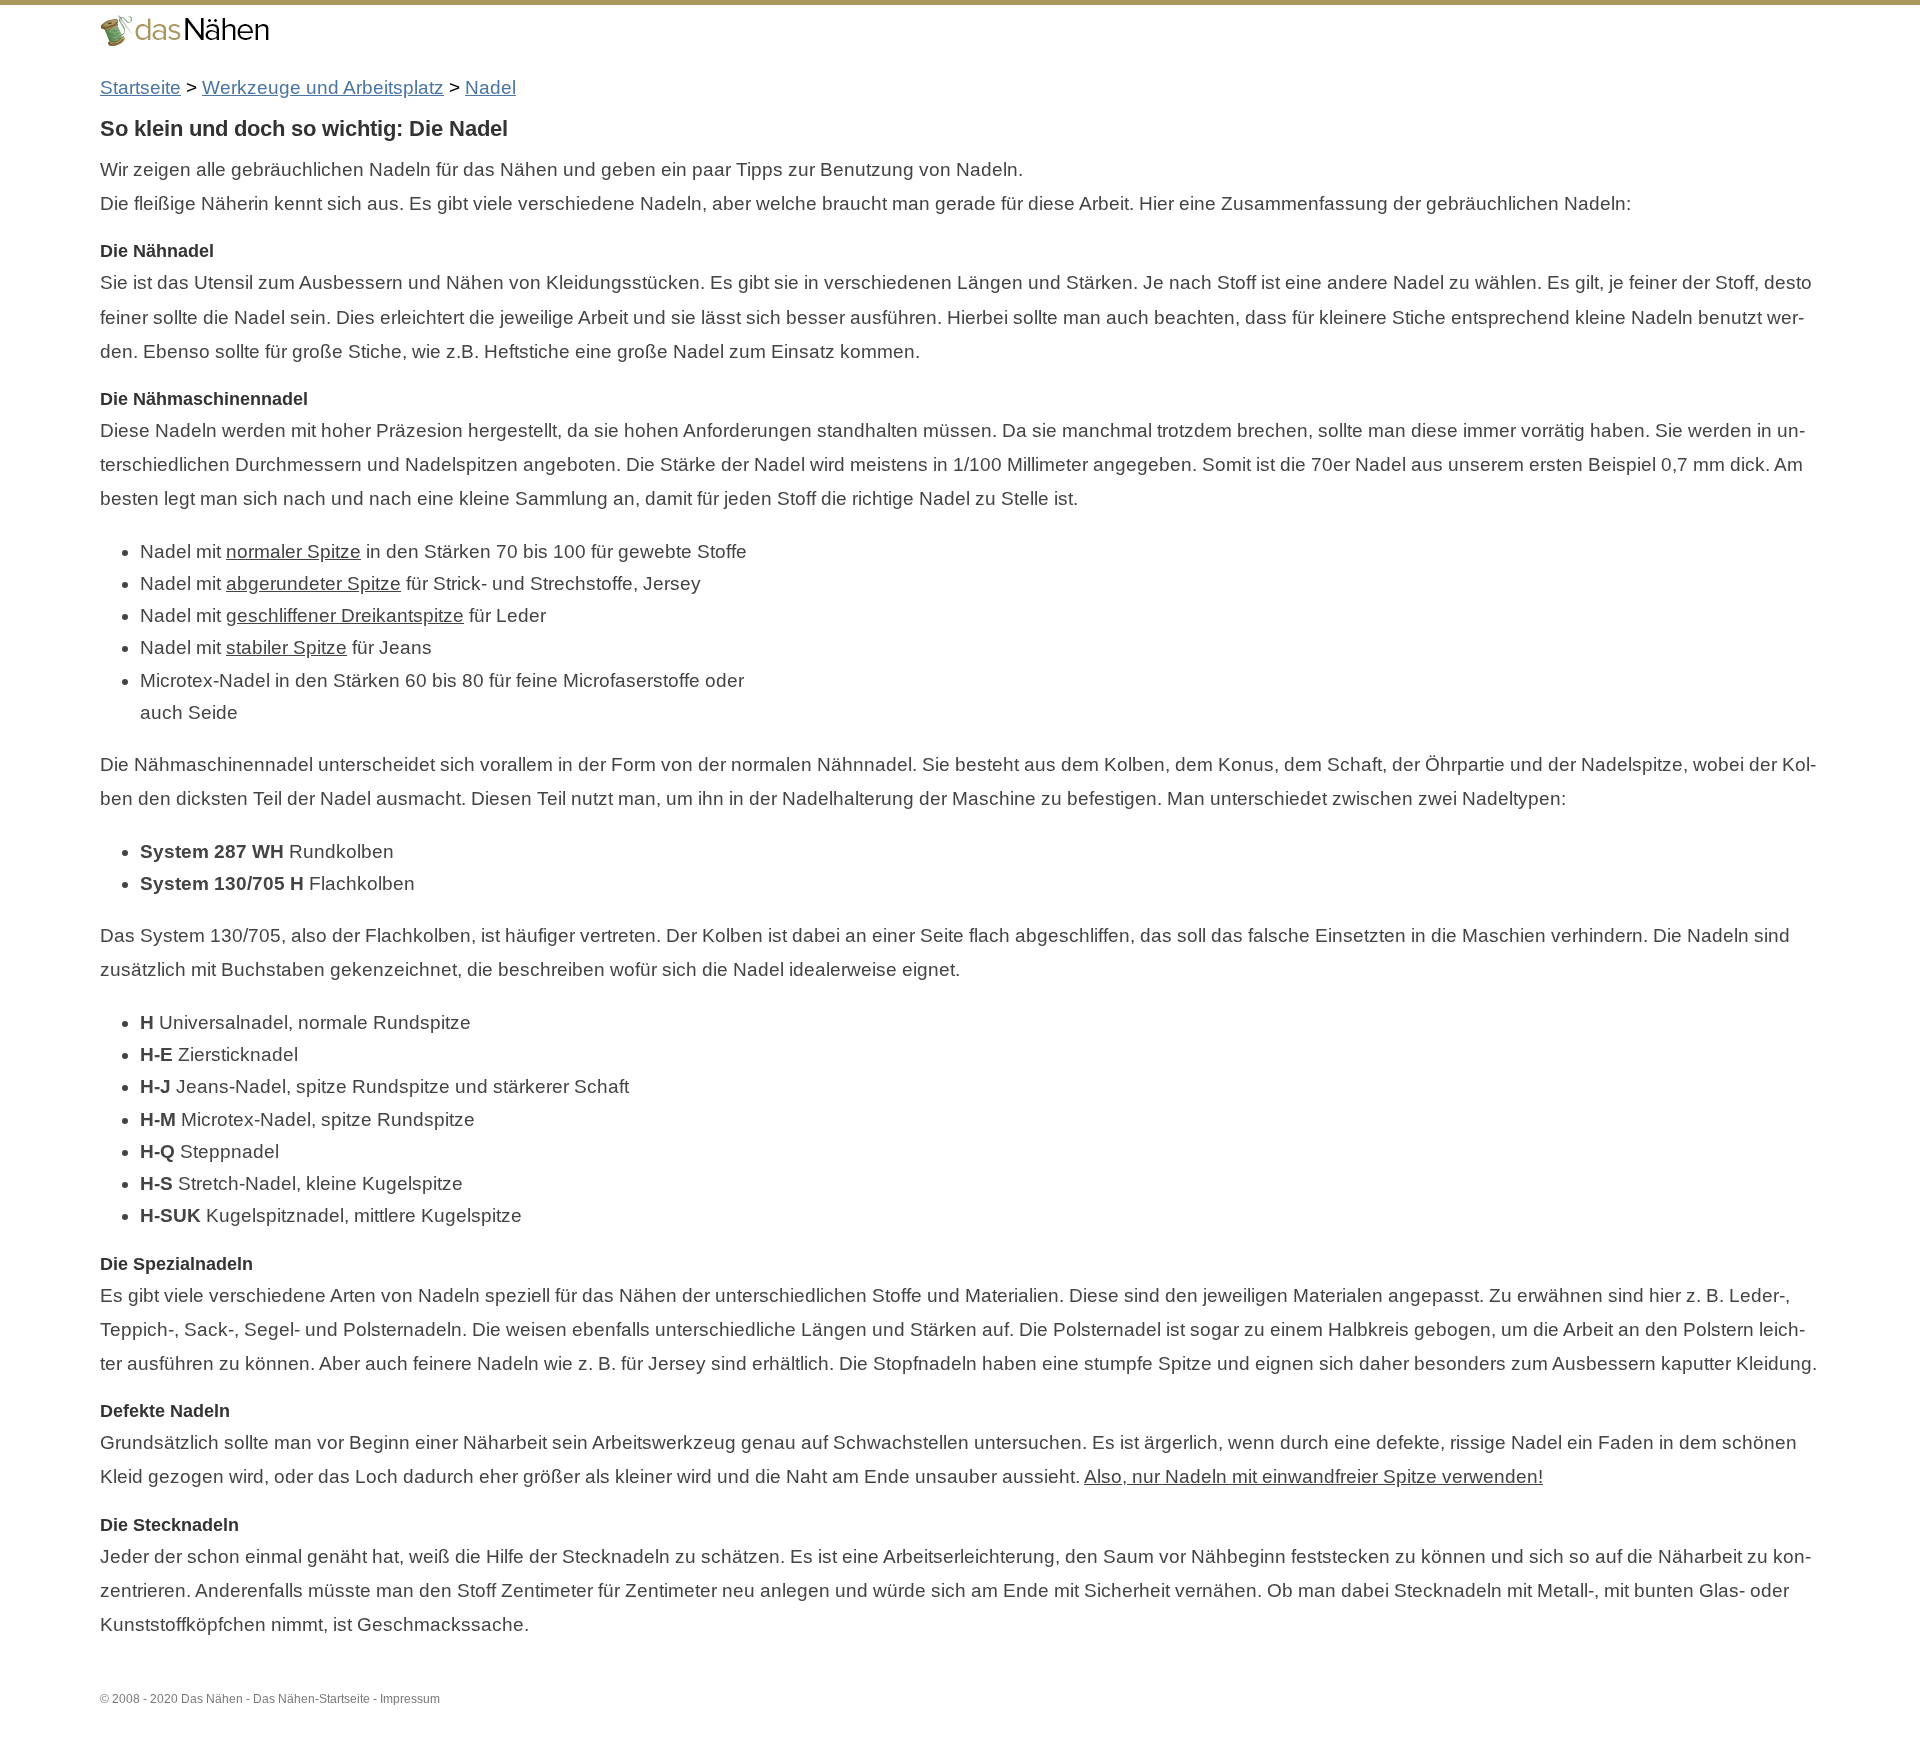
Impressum (410, 1699)
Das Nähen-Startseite (311, 1699)
